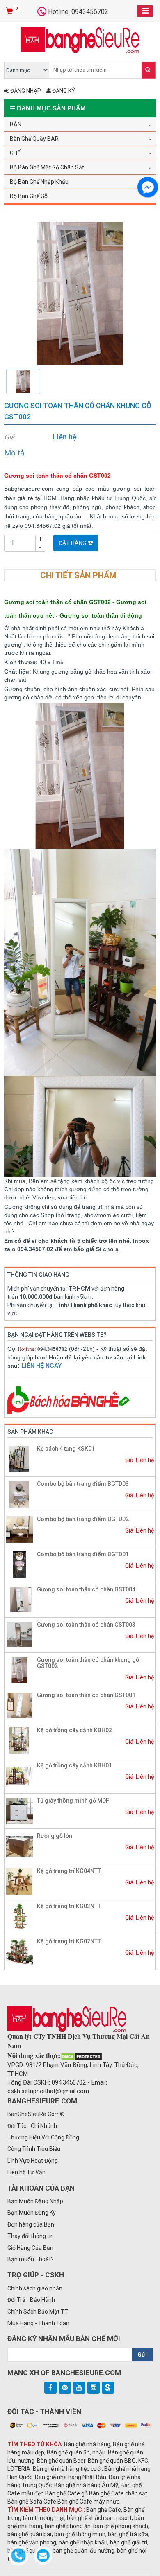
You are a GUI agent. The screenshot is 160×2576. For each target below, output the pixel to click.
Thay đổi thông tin (31, 2236)
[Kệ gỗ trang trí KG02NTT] (19, 1951)
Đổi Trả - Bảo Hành (31, 2300)
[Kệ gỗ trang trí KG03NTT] (19, 1916)
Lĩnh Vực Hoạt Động (33, 2161)
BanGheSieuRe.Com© (36, 2114)
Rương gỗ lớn (55, 1836)
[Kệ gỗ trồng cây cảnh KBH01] (19, 1775)
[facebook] (50, 2388)
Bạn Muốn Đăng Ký (32, 2213)
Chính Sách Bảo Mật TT (38, 2312)
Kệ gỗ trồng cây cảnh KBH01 (74, 1765)
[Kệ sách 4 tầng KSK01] (19, 1458)
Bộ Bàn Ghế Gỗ (29, 196)
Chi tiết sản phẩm (78, 575)
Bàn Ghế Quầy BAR (34, 139)
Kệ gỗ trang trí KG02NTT (69, 1941)
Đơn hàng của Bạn (31, 2224)
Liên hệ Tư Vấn (26, 2172)
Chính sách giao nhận (35, 2288)
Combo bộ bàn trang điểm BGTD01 (83, 1554)
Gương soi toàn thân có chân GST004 (86, 1589)
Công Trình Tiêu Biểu (34, 2149)
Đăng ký (63, 91)
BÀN (16, 124)
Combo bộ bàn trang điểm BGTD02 (83, 1519)
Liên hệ (65, 437)
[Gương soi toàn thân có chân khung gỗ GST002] (80, 293)
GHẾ (15, 153)
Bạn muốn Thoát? (31, 2259)
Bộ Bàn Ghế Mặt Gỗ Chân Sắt (47, 167)
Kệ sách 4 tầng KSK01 (66, 1449)
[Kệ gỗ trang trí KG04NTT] (19, 1881)
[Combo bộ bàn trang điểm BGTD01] (19, 1564)
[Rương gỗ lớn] (19, 1846)
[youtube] (79, 2388)
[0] (10, 11)
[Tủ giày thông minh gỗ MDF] (19, 1810)
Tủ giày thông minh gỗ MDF (73, 1801)
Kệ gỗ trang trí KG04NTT (69, 1871)
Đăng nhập (25, 91)
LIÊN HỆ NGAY (41, 1366)
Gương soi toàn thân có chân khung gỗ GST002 (88, 1663)
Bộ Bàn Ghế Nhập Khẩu (39, 182)
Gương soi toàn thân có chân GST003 (86, 1625)
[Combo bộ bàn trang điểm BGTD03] (19, 1494)
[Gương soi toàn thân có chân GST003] (19, 1634)
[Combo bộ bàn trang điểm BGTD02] (19, 1529)
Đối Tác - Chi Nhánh (32, 2126)
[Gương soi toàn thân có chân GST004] (19, 1599)
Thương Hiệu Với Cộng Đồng (43, 2137)
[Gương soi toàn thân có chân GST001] (19, 1705)
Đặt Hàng (73, 543)
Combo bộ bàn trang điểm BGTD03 (83, 1484)
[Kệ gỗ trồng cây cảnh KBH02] (19, 1740)
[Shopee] (108, 2388)
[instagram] (94, 2388)
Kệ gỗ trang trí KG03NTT (69, 1906)
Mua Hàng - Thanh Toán (38, 2323)
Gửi (142, 2355)
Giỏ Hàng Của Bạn (30, 2248)
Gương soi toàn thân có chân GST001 (86, 1695)
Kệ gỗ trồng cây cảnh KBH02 (74, 1730)
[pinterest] (65, 2388)
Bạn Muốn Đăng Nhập (35, 2201)
